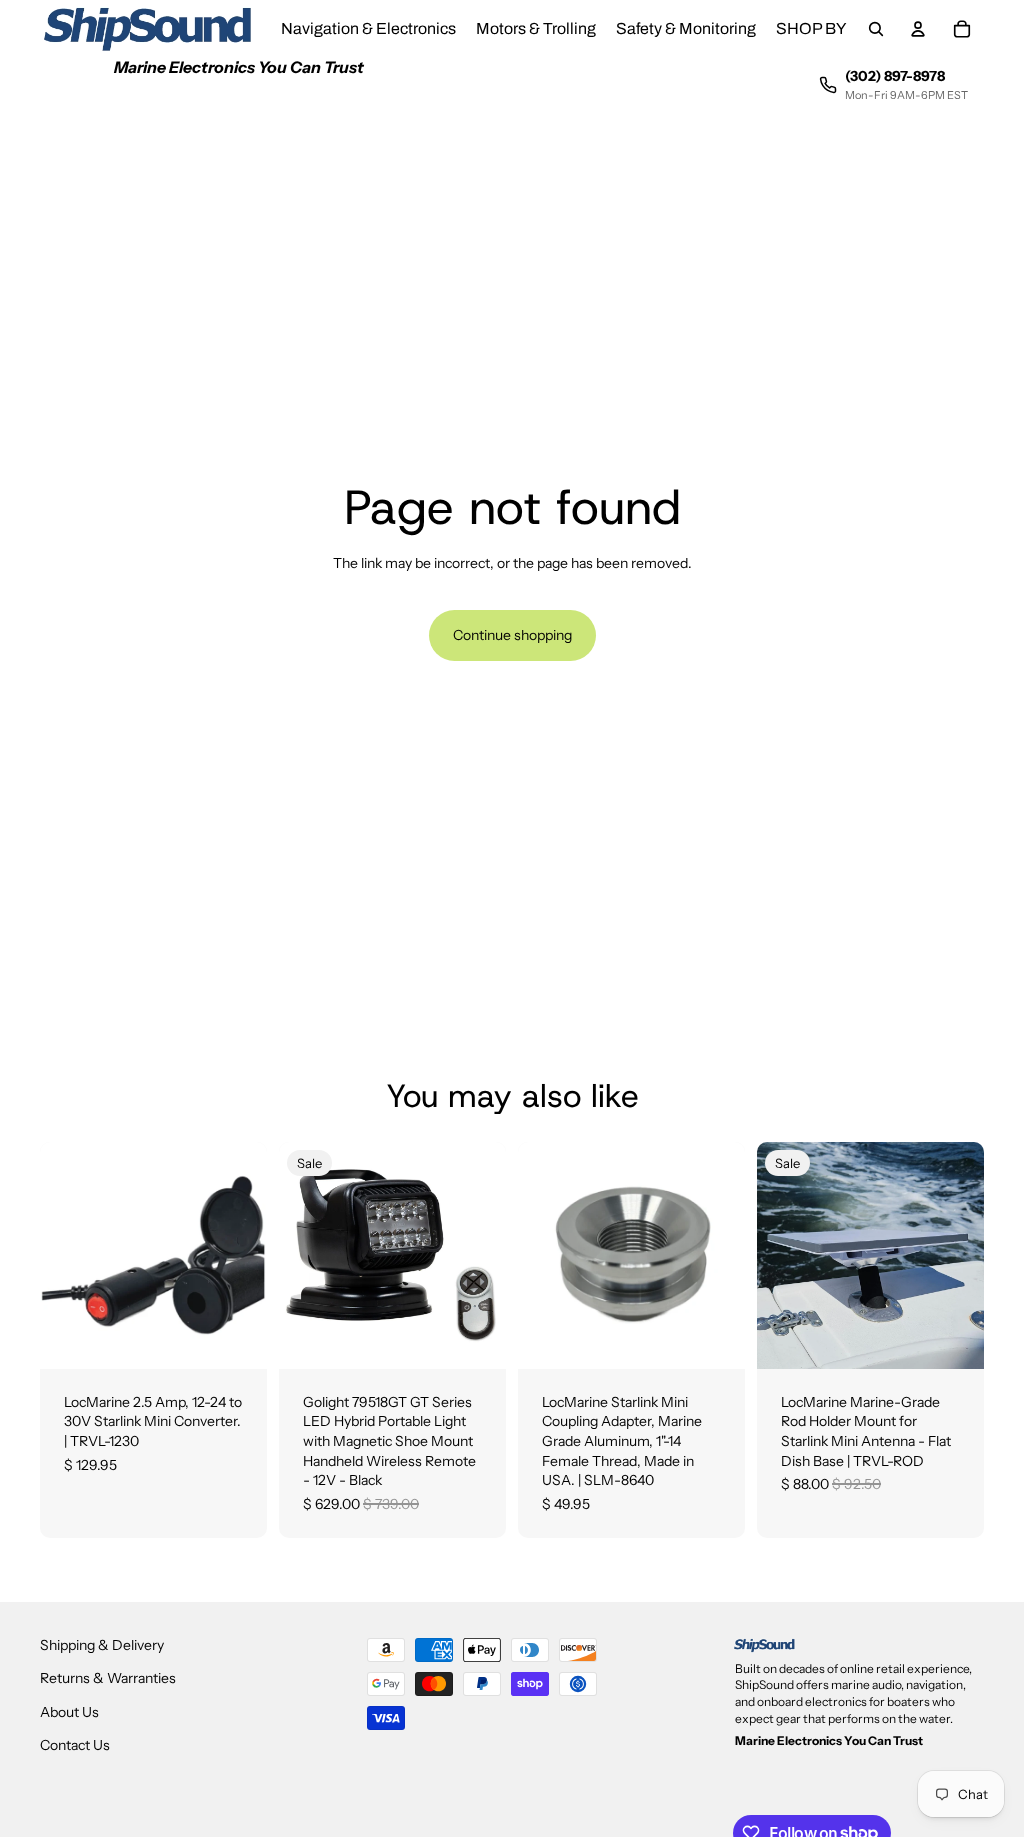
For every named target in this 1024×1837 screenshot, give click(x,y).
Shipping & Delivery (102, 1645)
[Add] (236, 1338)
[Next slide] (962, 1255)
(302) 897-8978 (895, 76)
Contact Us (75, 1746)
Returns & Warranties (108, 1679)
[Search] (876, 29)
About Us (69, 1712)
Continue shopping (512, 635)
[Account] (918, 29)
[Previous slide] (779, 1255)
